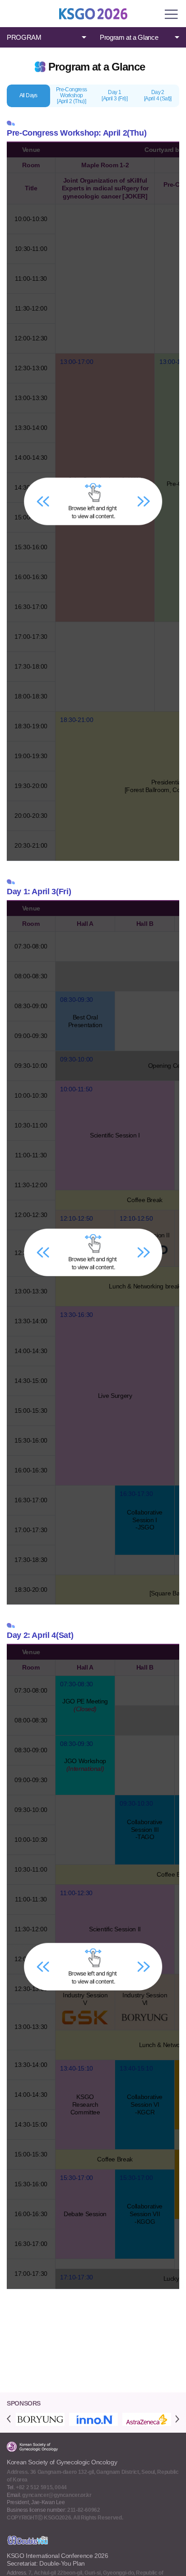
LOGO (93, 14)
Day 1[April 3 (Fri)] (114, 95)
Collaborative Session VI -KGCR (144, 2104)
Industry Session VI (145, 1999)
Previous (9, 2419)
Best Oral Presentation (85, 1021)
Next (177, 2419)
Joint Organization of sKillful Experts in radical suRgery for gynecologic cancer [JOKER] (105, 487)
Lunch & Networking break (144, 1286)
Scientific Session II (115, 1929)
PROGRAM (24, 37)
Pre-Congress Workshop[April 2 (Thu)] (72, 95)
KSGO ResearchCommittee (85, 2104)
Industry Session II (145, 1235)
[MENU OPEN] (172, 14)
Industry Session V (85, 1999)
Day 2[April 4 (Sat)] (158, 95)
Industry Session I (85, 1235)
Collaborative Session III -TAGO (144, 1830)
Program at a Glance (129, 37)
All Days (28, 95)
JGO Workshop (85, 1765)
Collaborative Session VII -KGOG (144, 2214)
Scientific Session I (115, 1135)
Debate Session (85, 2214)
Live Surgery (115, 1396)
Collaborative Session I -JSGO (144, 1520)
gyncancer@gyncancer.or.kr (57, 2495)
